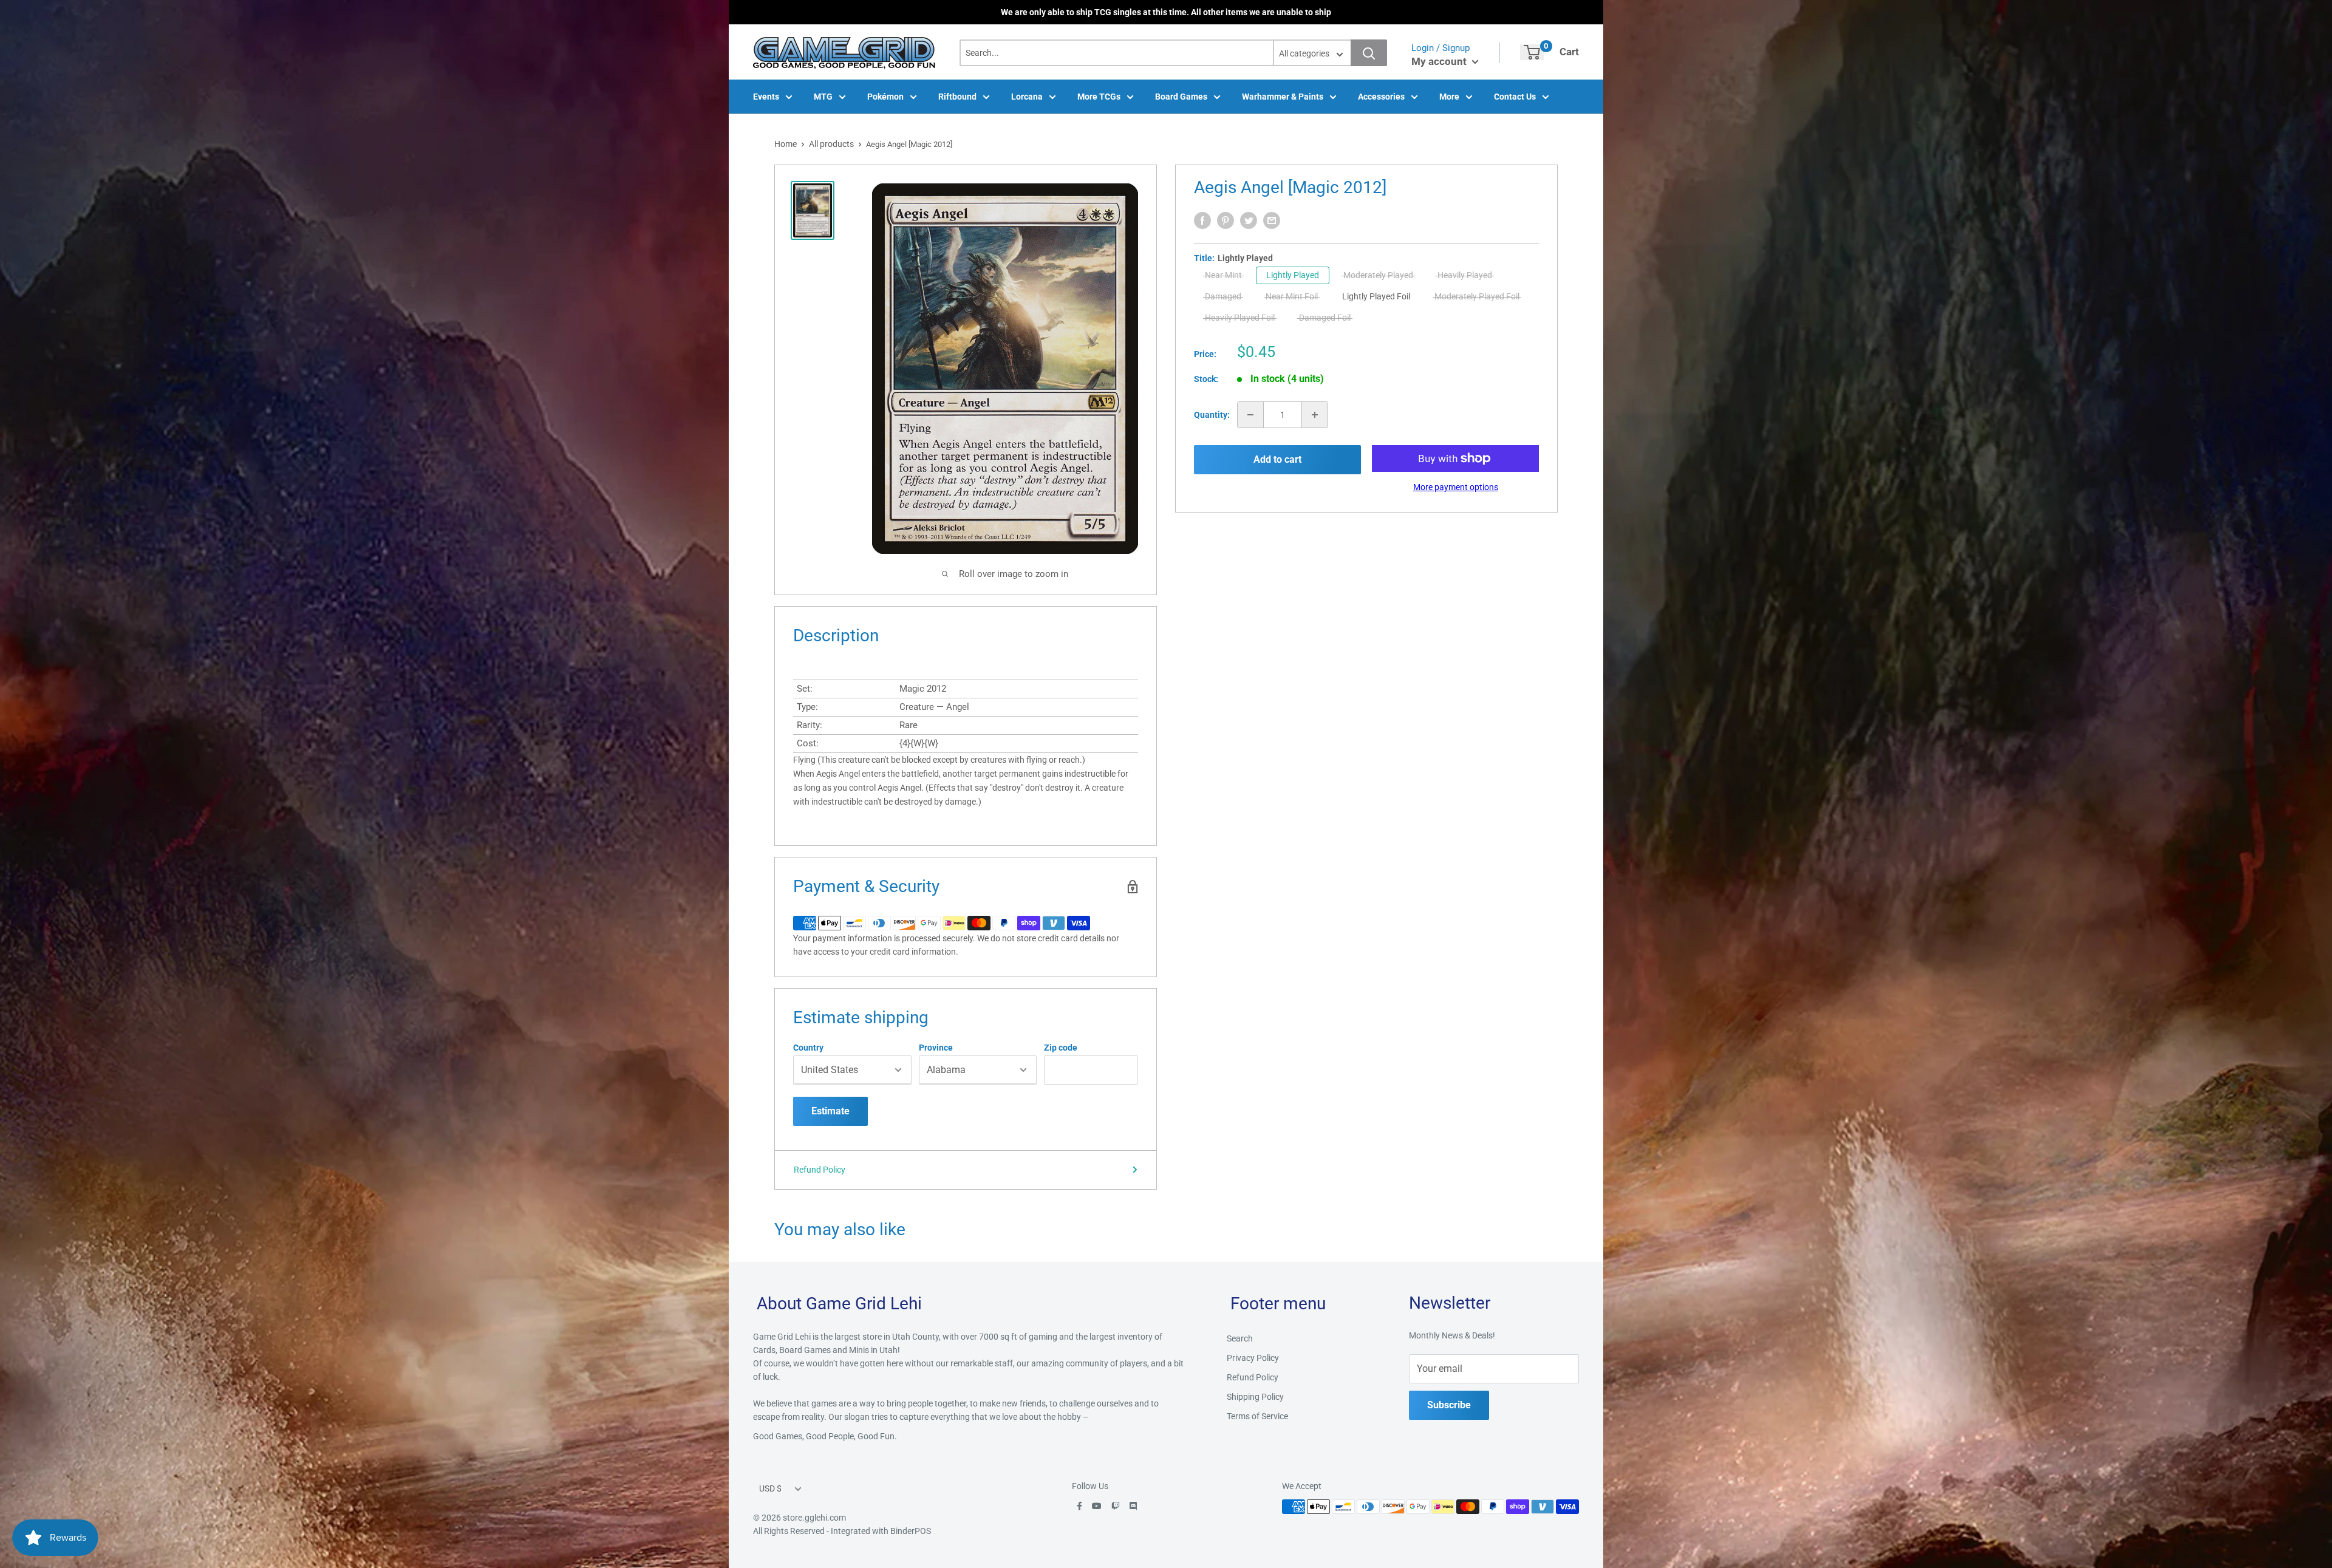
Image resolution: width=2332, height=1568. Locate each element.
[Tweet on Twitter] (1249, 220)
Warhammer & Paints (1283, 97)
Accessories (1381, 97)
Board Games (1181, 97)
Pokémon (885, 97)
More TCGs (1099, 97)
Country (808, 1048)
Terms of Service (1257, 1416)
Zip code (1061, 1048)
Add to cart (1277, 459)
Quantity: (1212, 415)
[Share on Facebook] (1202, 220)
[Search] (1369, 53)
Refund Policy (820, 1170)
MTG (823, 97)
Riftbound (957, 97)
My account (1440, 61)
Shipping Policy (1255, 1397)
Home (786, 144)
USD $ (770, 1488)
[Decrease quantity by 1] (1250, 415)
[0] (1532, 52)
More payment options (1456, 487)
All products (831, 144)
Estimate (830, 1111)
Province (936, 1048)
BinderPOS (911, 1531)
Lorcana (1027, 97)
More (1449, 97)
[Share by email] (1272, 220)
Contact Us (1515, 97)
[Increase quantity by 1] (1315, 415)
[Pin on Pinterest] (1226, 220)
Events (766, 97)
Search (1240, 1338)
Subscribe (1449, 1405)
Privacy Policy (1253, 1358)
